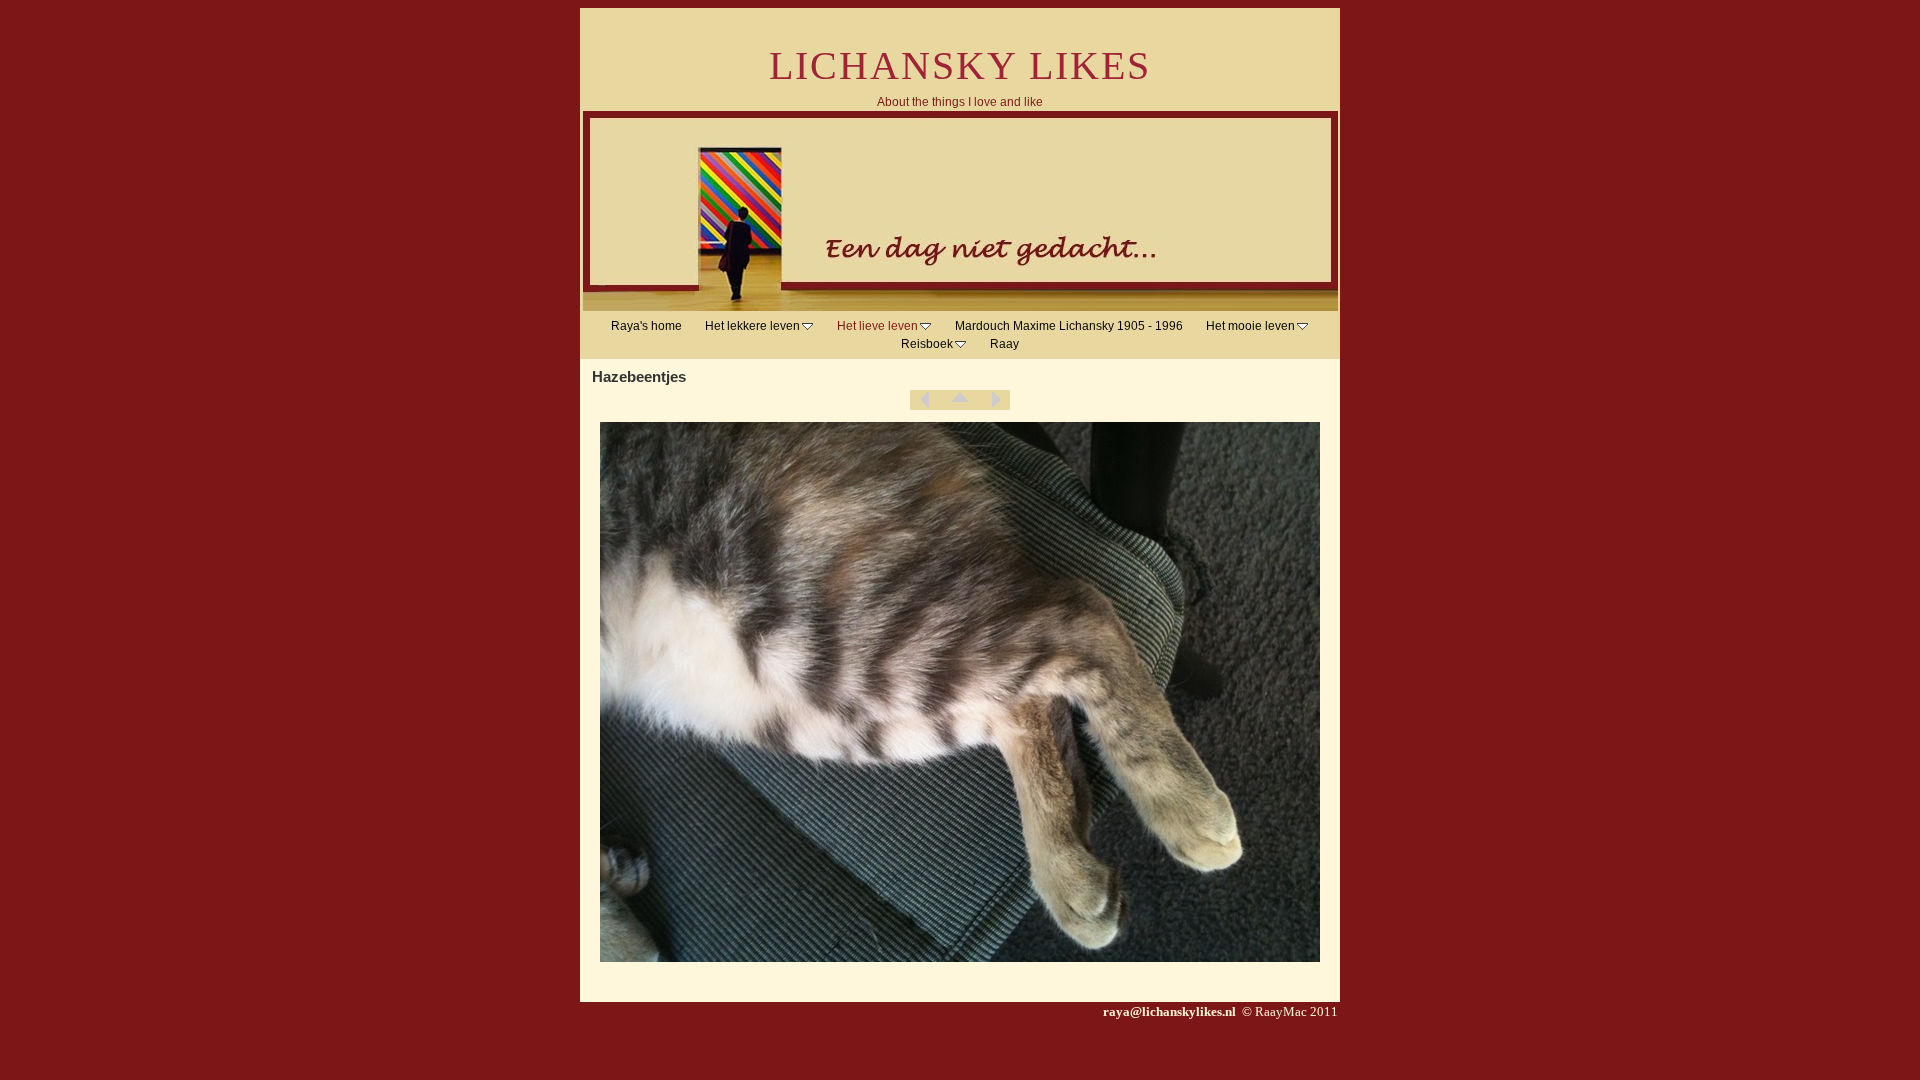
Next (995, 400)
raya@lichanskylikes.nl (1171, 1011)
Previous (925, 400)
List (960, 400)
